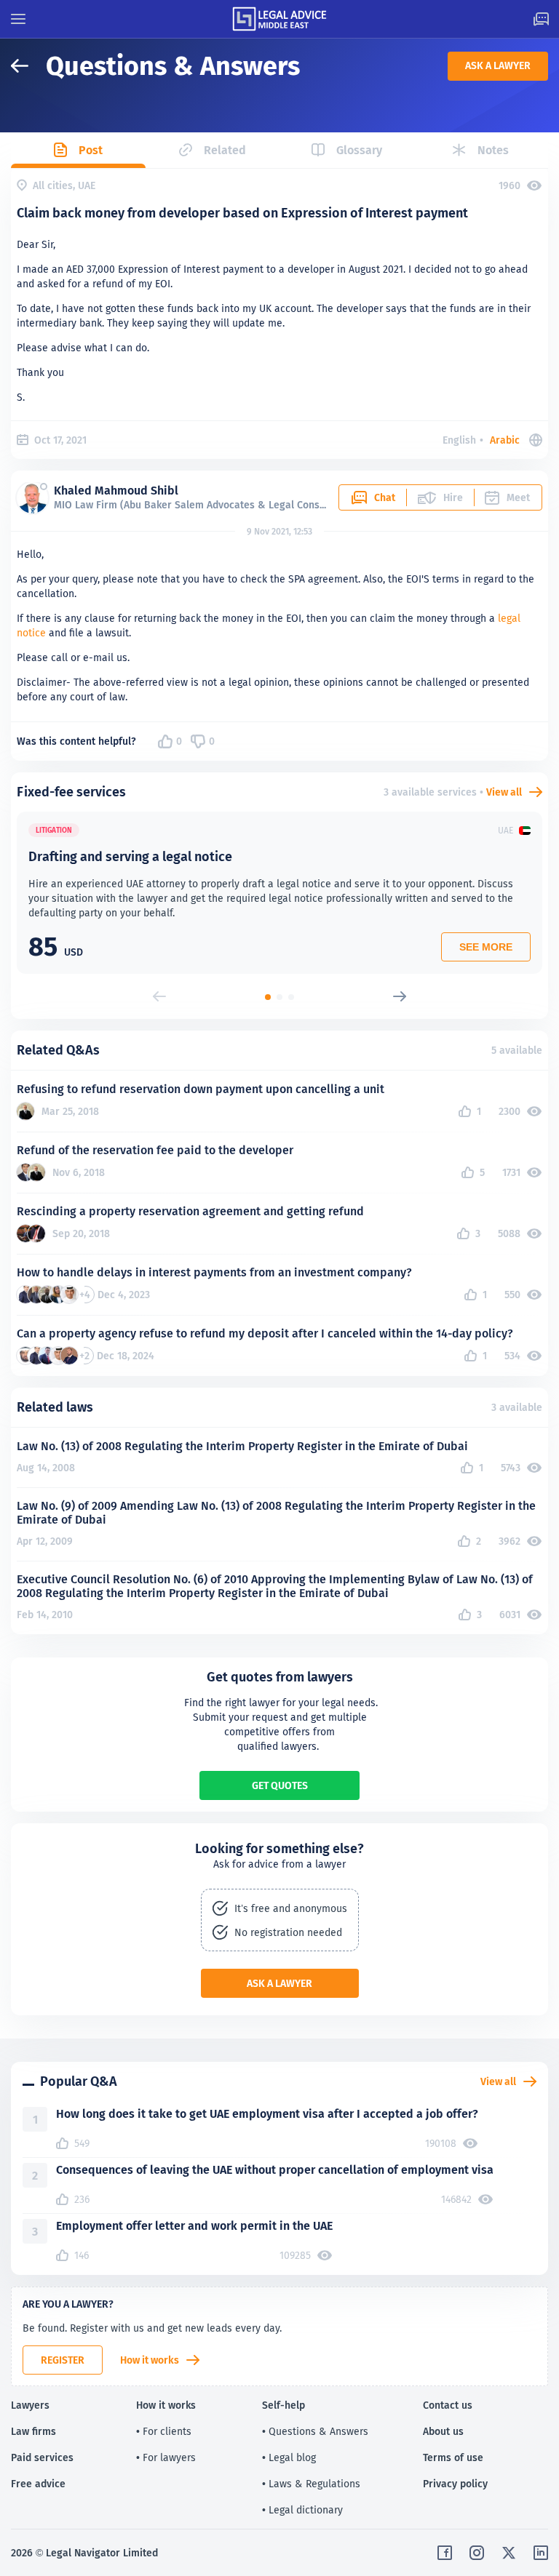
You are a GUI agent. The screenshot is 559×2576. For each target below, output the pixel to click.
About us (443, 2431)
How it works (150, 2360)
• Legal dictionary (302, 2510)
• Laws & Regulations (311, 2484)
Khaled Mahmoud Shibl (116, 491)
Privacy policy (455, 2484)
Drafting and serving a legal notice (130, 856)
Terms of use (453, 2457)
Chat (385, 497)
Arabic (505, 440)
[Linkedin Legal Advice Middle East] (541, 2553)
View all (504, 792)
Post (91, 150)
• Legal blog (289, 2457)
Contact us (448, 2405)
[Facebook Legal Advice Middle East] (445, 2553)
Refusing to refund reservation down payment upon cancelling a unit (201, 1089)
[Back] (28, 66)
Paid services (42, 2457)
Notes (493, 150)
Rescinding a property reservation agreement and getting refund (190, 1211)
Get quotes (280, 1785)
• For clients (164, 2431)
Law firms (33, 2431)
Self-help (284, 2405)
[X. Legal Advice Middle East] (509, 2553)
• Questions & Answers (315, 2431)
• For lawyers (166, 2457)
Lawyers (30, 2405)
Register (63, 2360)
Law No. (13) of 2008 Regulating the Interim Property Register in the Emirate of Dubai (242, 1446)
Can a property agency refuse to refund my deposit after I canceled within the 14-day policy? (265, 1333)
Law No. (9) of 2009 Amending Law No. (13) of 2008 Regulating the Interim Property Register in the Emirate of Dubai (276, 1513)
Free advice (38, 2484)
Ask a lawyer (498, 65)
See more (486, 947)
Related (225, 150)
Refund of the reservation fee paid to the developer (155, 1150)
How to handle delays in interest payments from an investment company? (214, 1272)
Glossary (359, 150)
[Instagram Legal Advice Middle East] (477, 2553)
